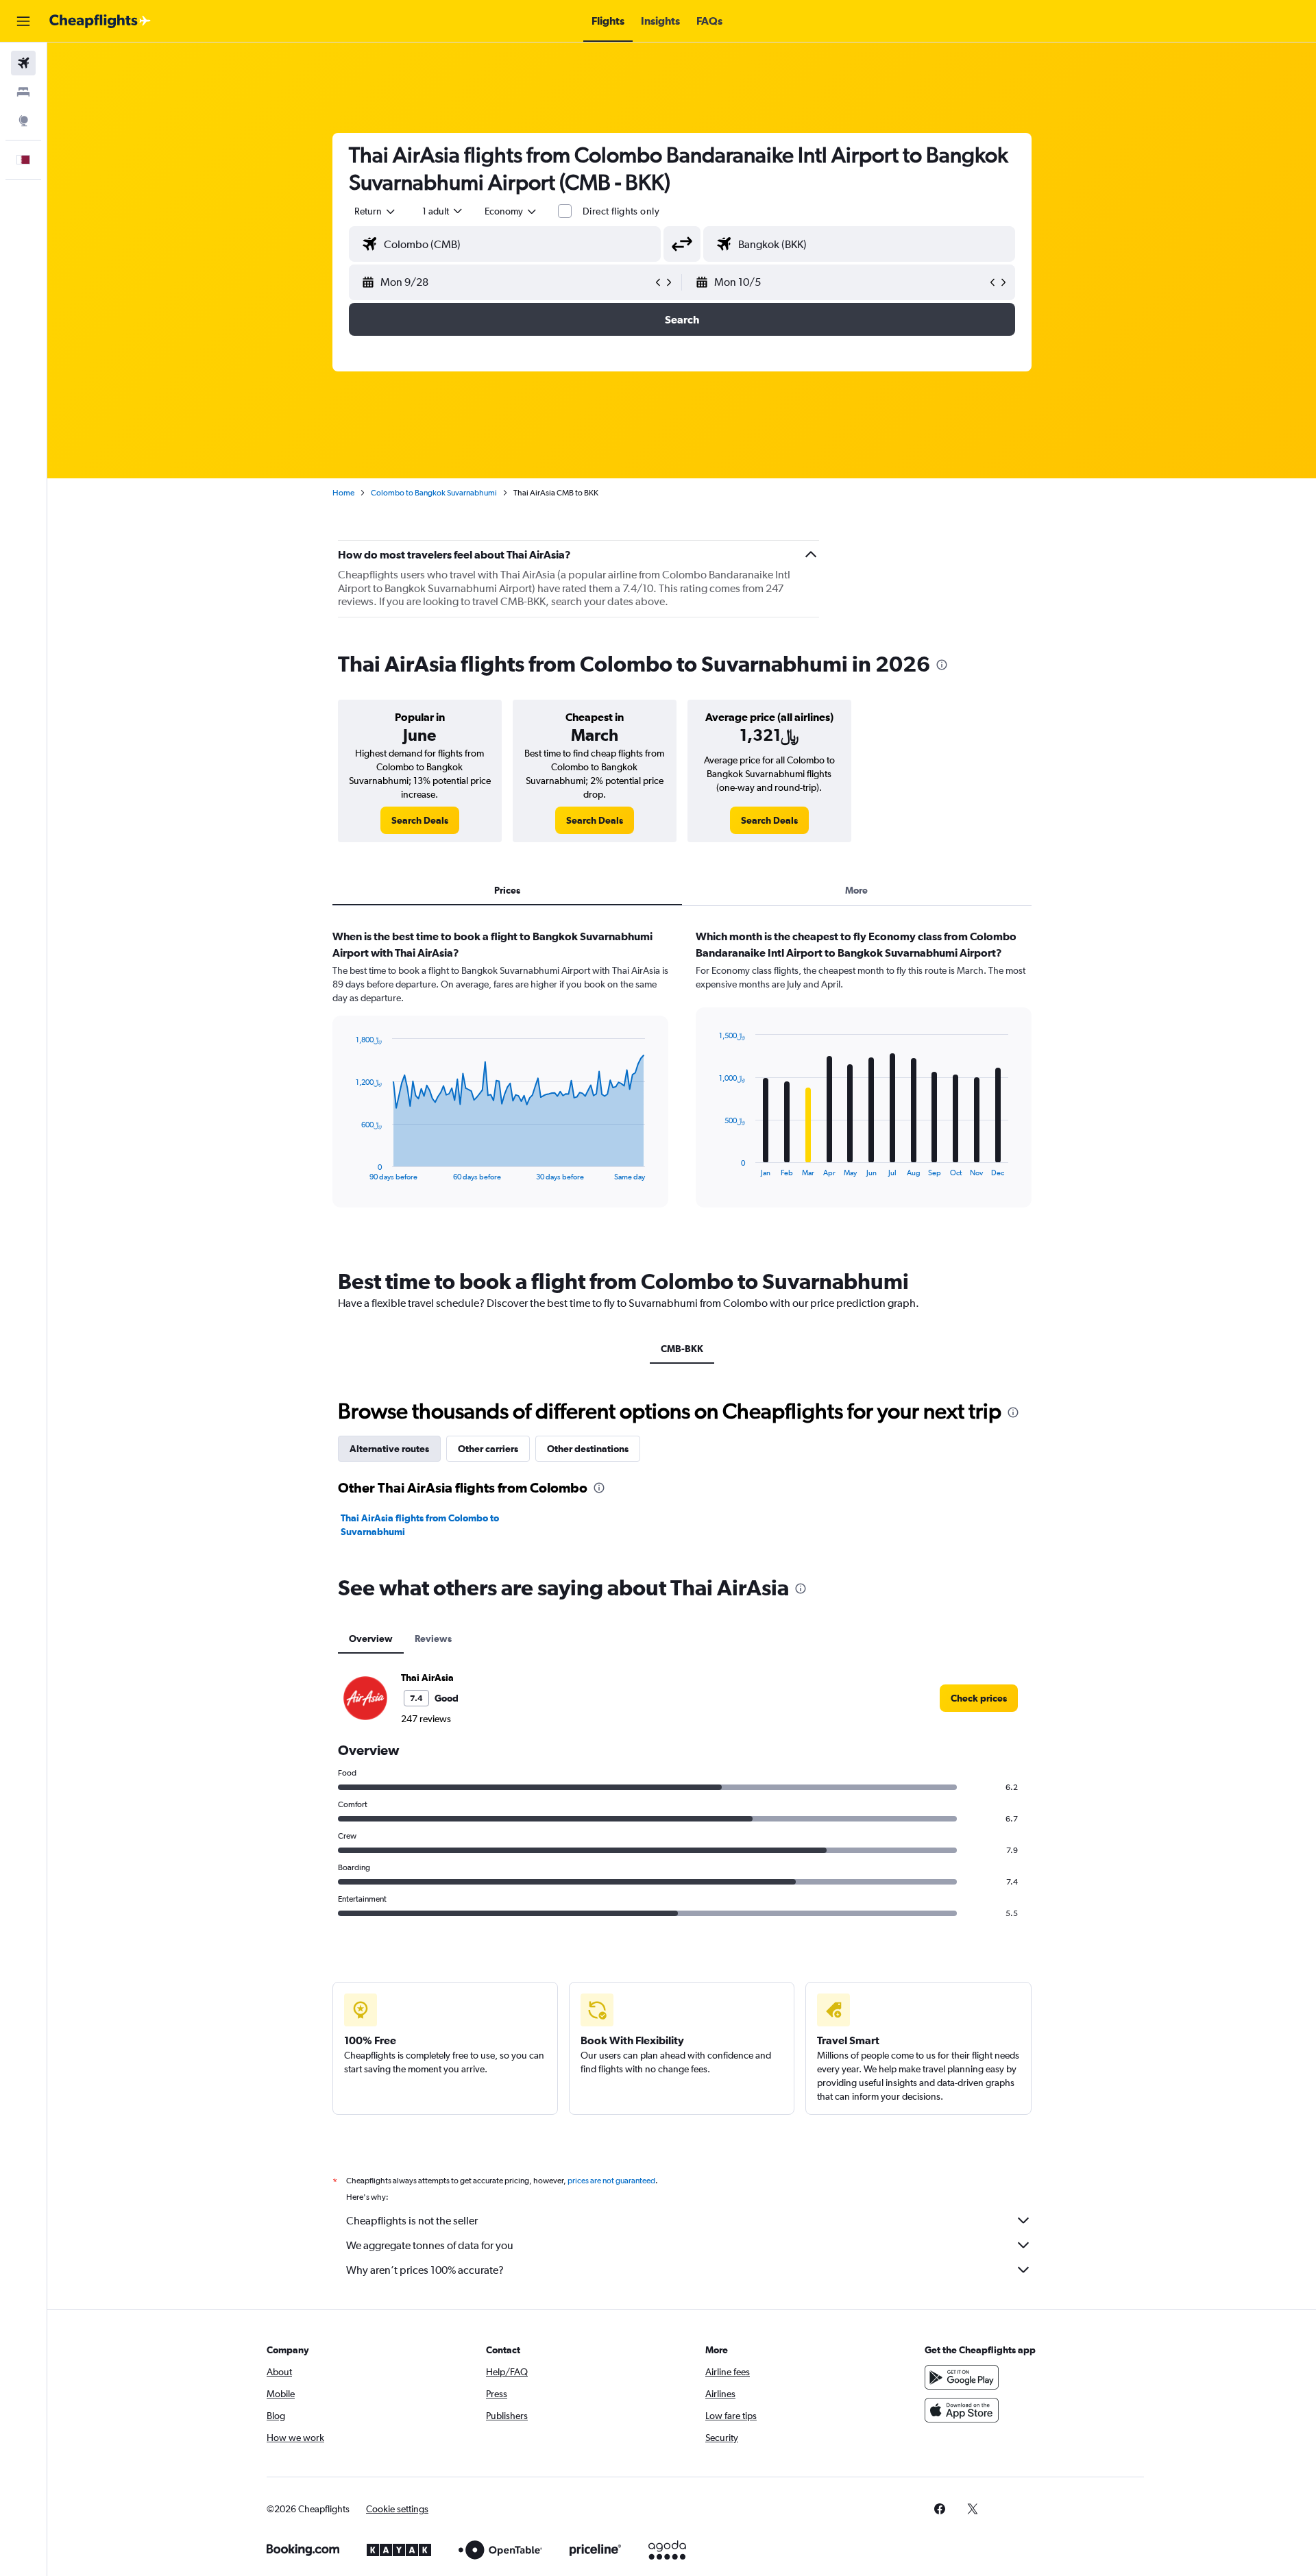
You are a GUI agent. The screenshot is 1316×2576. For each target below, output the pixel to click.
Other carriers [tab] (488, 1449)
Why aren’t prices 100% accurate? (425, 2270)
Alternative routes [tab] (389, 1449)
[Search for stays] (23, 92)
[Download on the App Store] (962, 2410)
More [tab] (856, 890)
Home (343, 493)
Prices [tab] (507, 890)
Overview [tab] (371, 1639)
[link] (420, 820)
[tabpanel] (682, 1081)
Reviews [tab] (433, 1639)
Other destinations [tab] (588, 1449)
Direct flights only (621, 211)
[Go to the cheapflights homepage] (100, 21)
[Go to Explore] (23, 121)
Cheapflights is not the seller (412, 2221)
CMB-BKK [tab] (682, 1349)
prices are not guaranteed (611, 2181)
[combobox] (376, 211)
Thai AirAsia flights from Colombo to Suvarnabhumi (420, 1525)
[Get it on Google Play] (962, 2377)
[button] (23, 21)
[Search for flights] (23, 63)
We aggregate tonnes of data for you (430, 2245)
